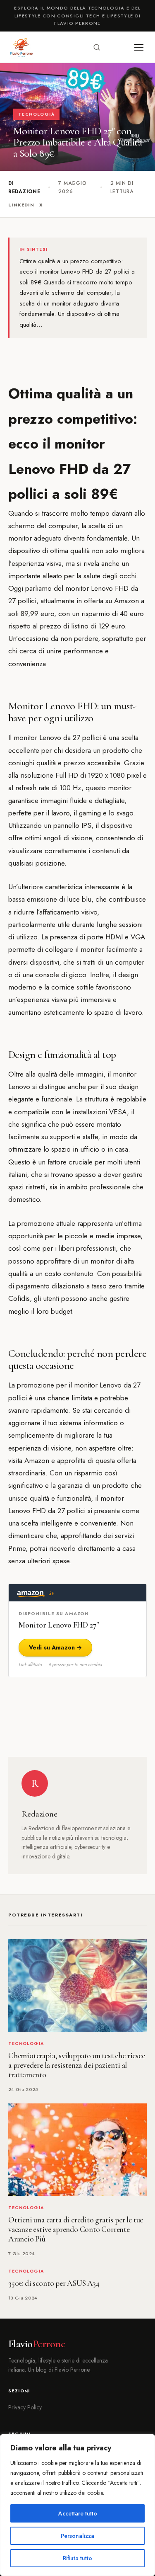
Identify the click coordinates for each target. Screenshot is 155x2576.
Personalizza (77, 2536)
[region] (77, 2505)
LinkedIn (21, 205)
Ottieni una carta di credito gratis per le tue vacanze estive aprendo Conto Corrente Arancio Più (76, 2229)
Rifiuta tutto (77, 2558)
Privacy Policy (25, 2407)
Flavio (37, 2344)
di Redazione (24, 187)
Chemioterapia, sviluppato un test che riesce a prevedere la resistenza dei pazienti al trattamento (77, 2065)
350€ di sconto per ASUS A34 (54, 2283)
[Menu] (139, 47)
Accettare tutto (78, 2513)
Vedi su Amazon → (55, 1647)
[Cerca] (97, 47)
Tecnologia (36, 114)
